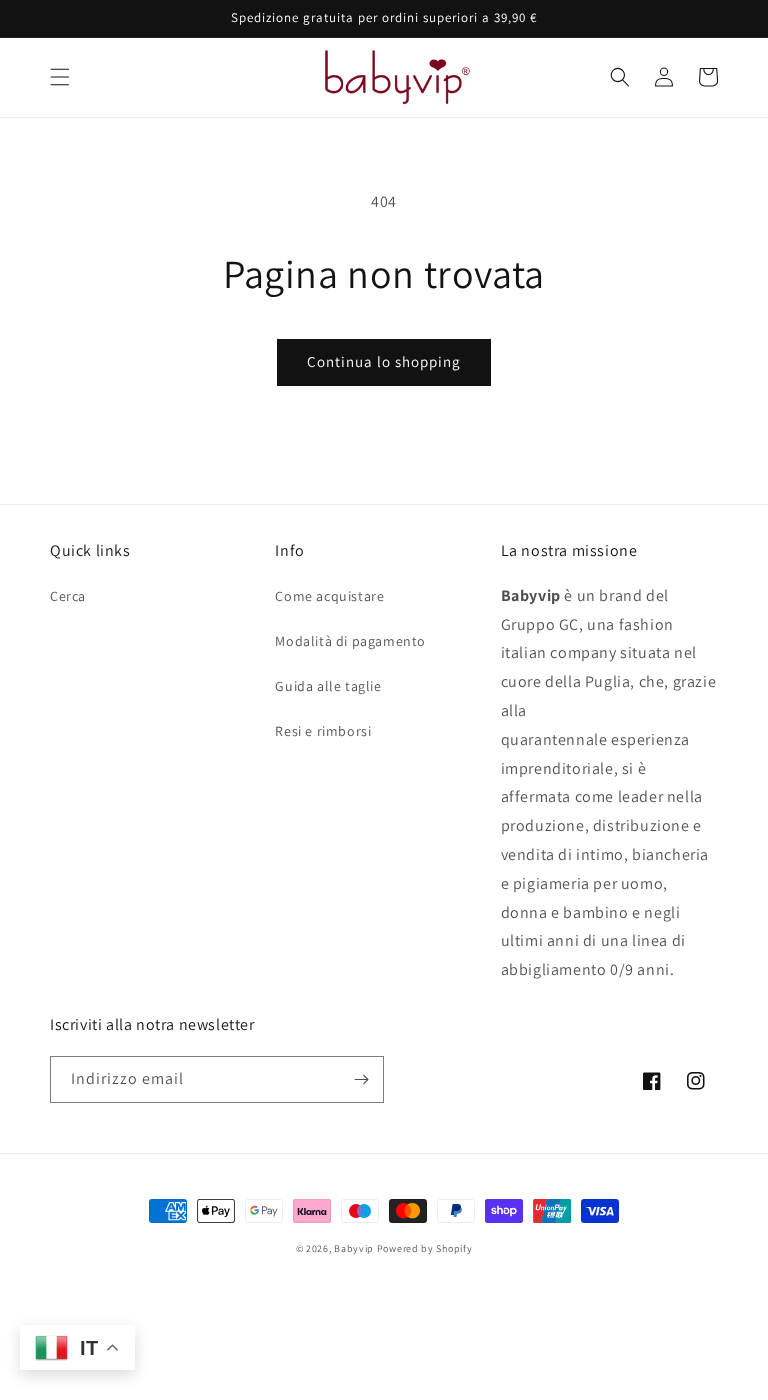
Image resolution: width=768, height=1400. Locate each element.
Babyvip (354, 1248)
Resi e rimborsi (323, 731)
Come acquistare (329, 596)
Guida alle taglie (328, 686)
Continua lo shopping (384, 361)
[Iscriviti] (361, 1079)
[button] (60, 77)
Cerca (68, 596)
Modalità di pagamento (350, 641)
